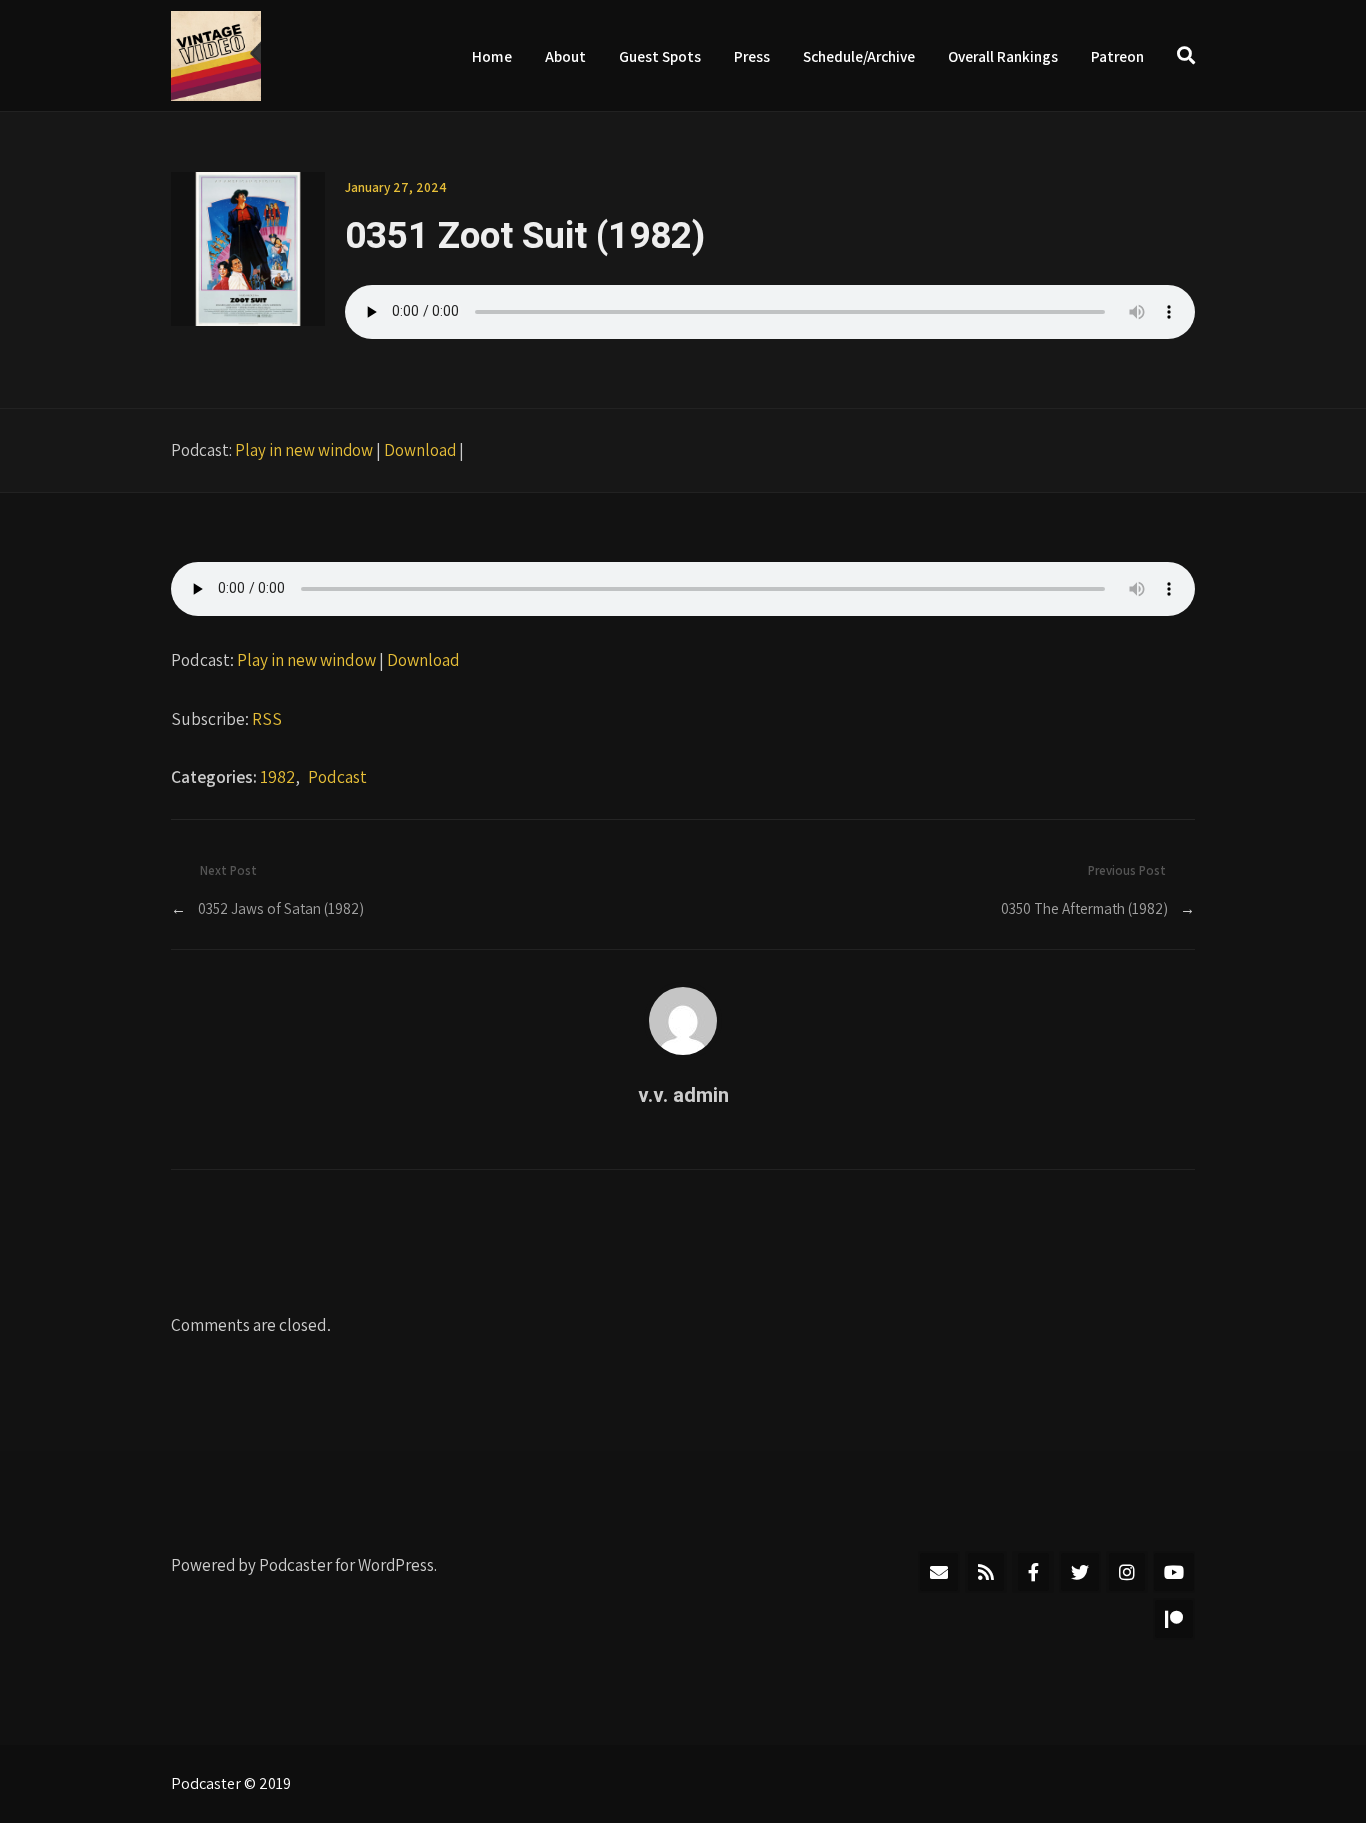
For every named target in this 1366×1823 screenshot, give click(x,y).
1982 (277, 776)
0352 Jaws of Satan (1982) (281, 908)
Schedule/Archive (859, 56)
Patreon (1117, 56)
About (565, 56)
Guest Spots (660, 56)
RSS (267, 718)
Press (752, 56)
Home (492, 56)
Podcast (337, 776)
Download (420, 450)
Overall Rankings (1003, 56)
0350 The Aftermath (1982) (1084, 908)
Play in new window (304, 450)
